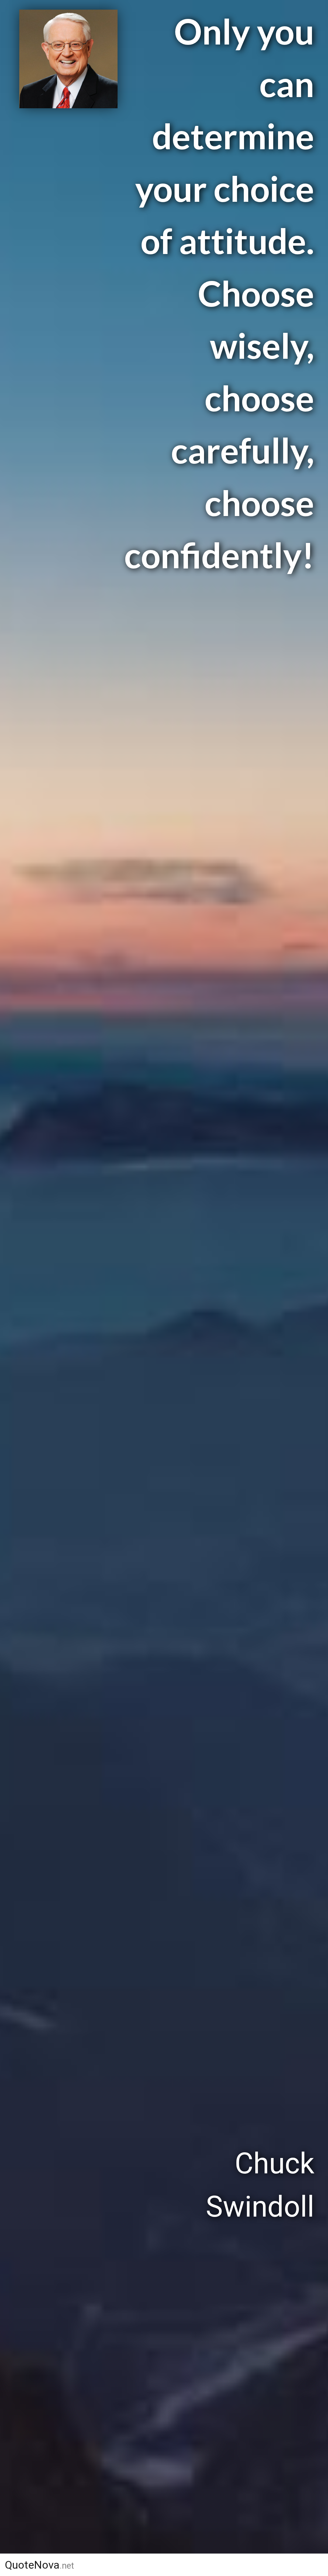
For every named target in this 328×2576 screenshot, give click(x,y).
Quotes (176, 2565)
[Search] (311, 2565)
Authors (117, 2565)
